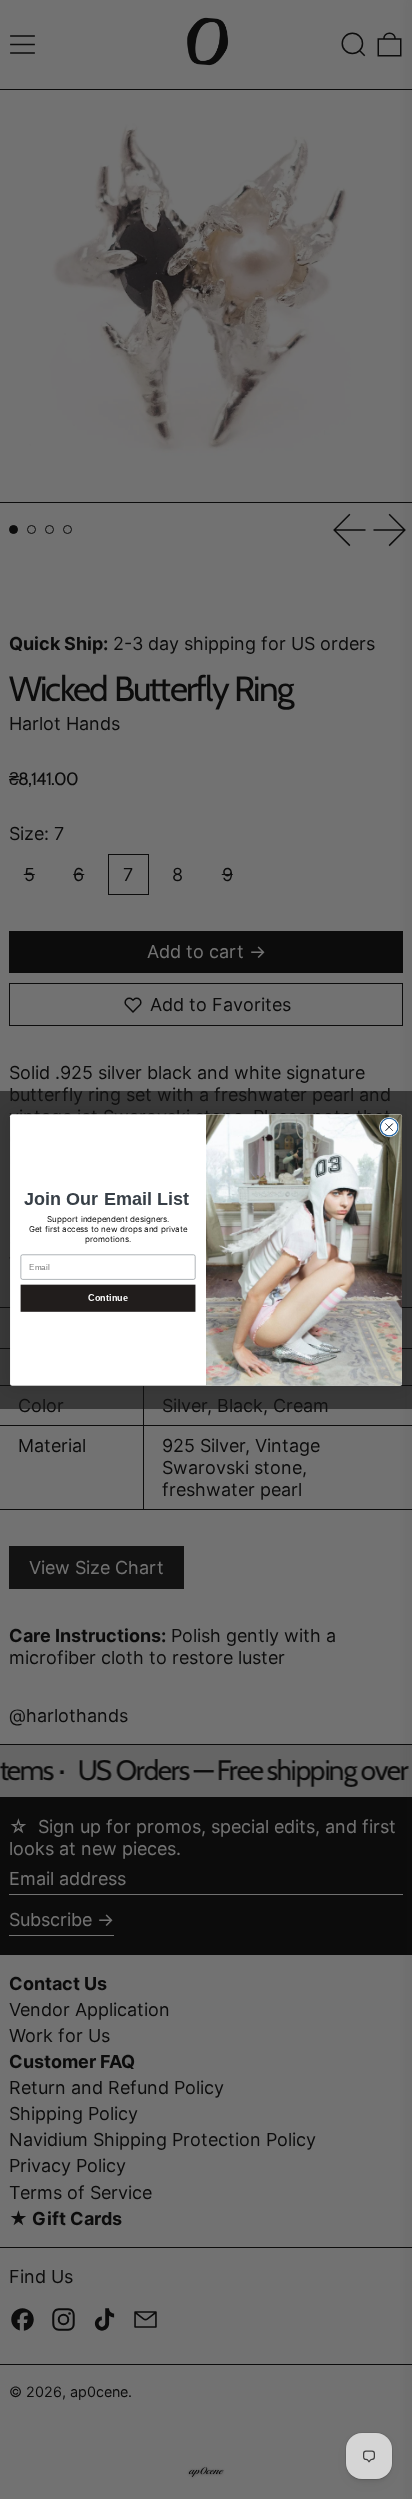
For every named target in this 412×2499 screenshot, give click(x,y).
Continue (107, 1298)
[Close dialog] (389, 1127)
